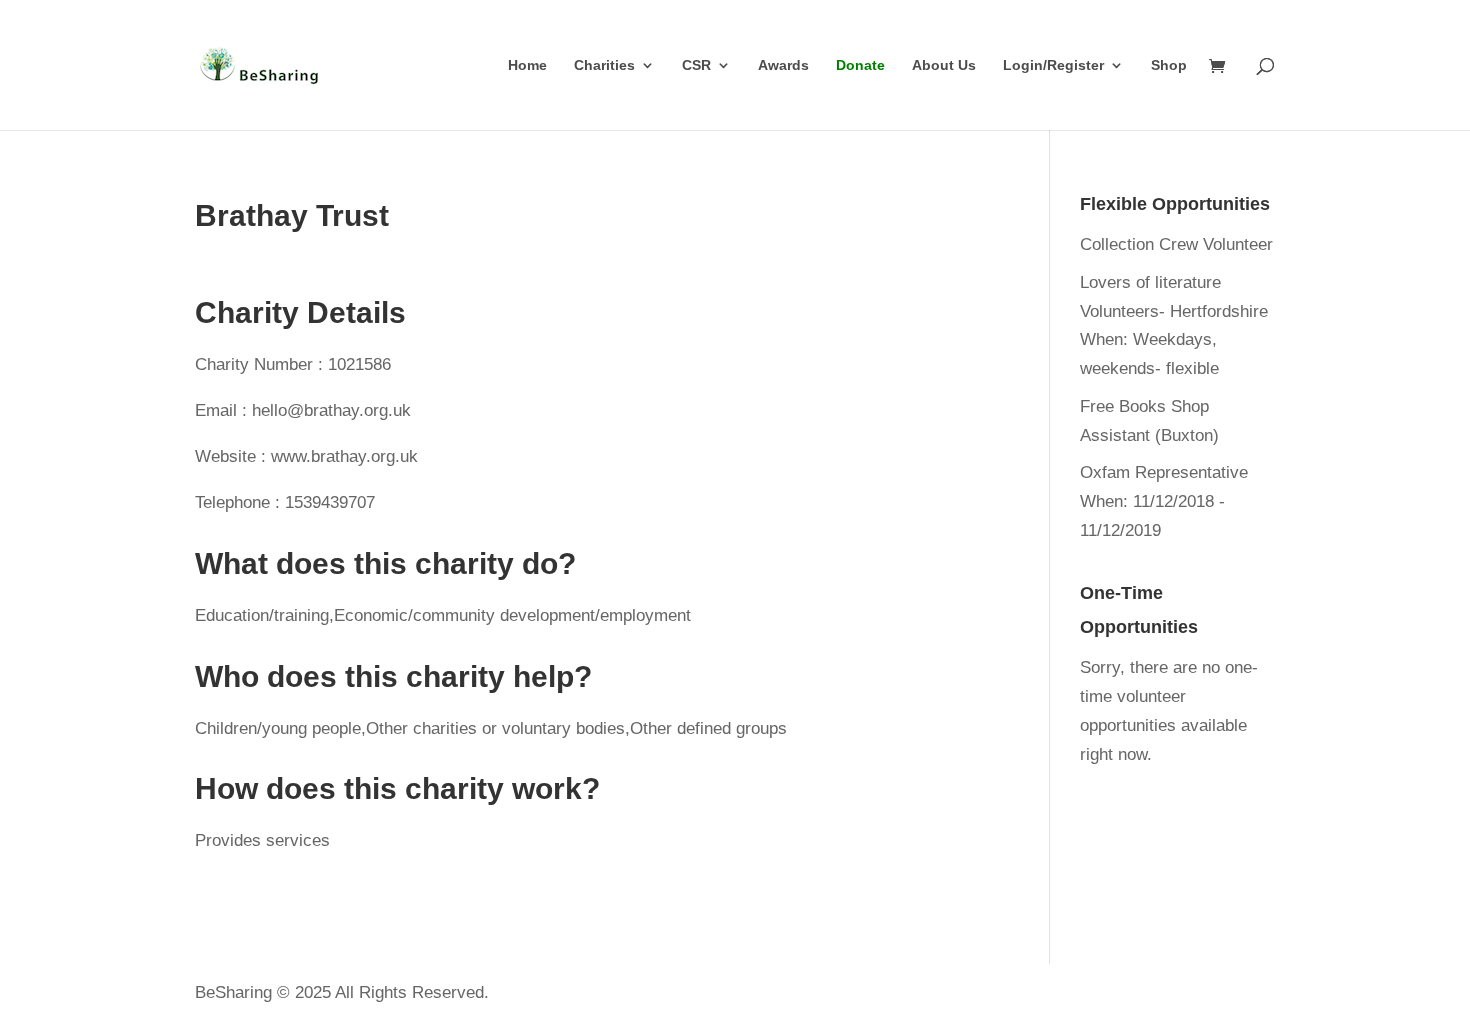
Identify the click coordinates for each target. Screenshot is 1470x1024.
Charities (604, 65)
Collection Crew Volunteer (1176, 244)
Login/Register (1053, 65)
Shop (1169, 65)
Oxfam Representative (1164, 472)
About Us (944, 65)
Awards (783, 65)
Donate (860, 65)
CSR (696, 65)
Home (527, 65)
